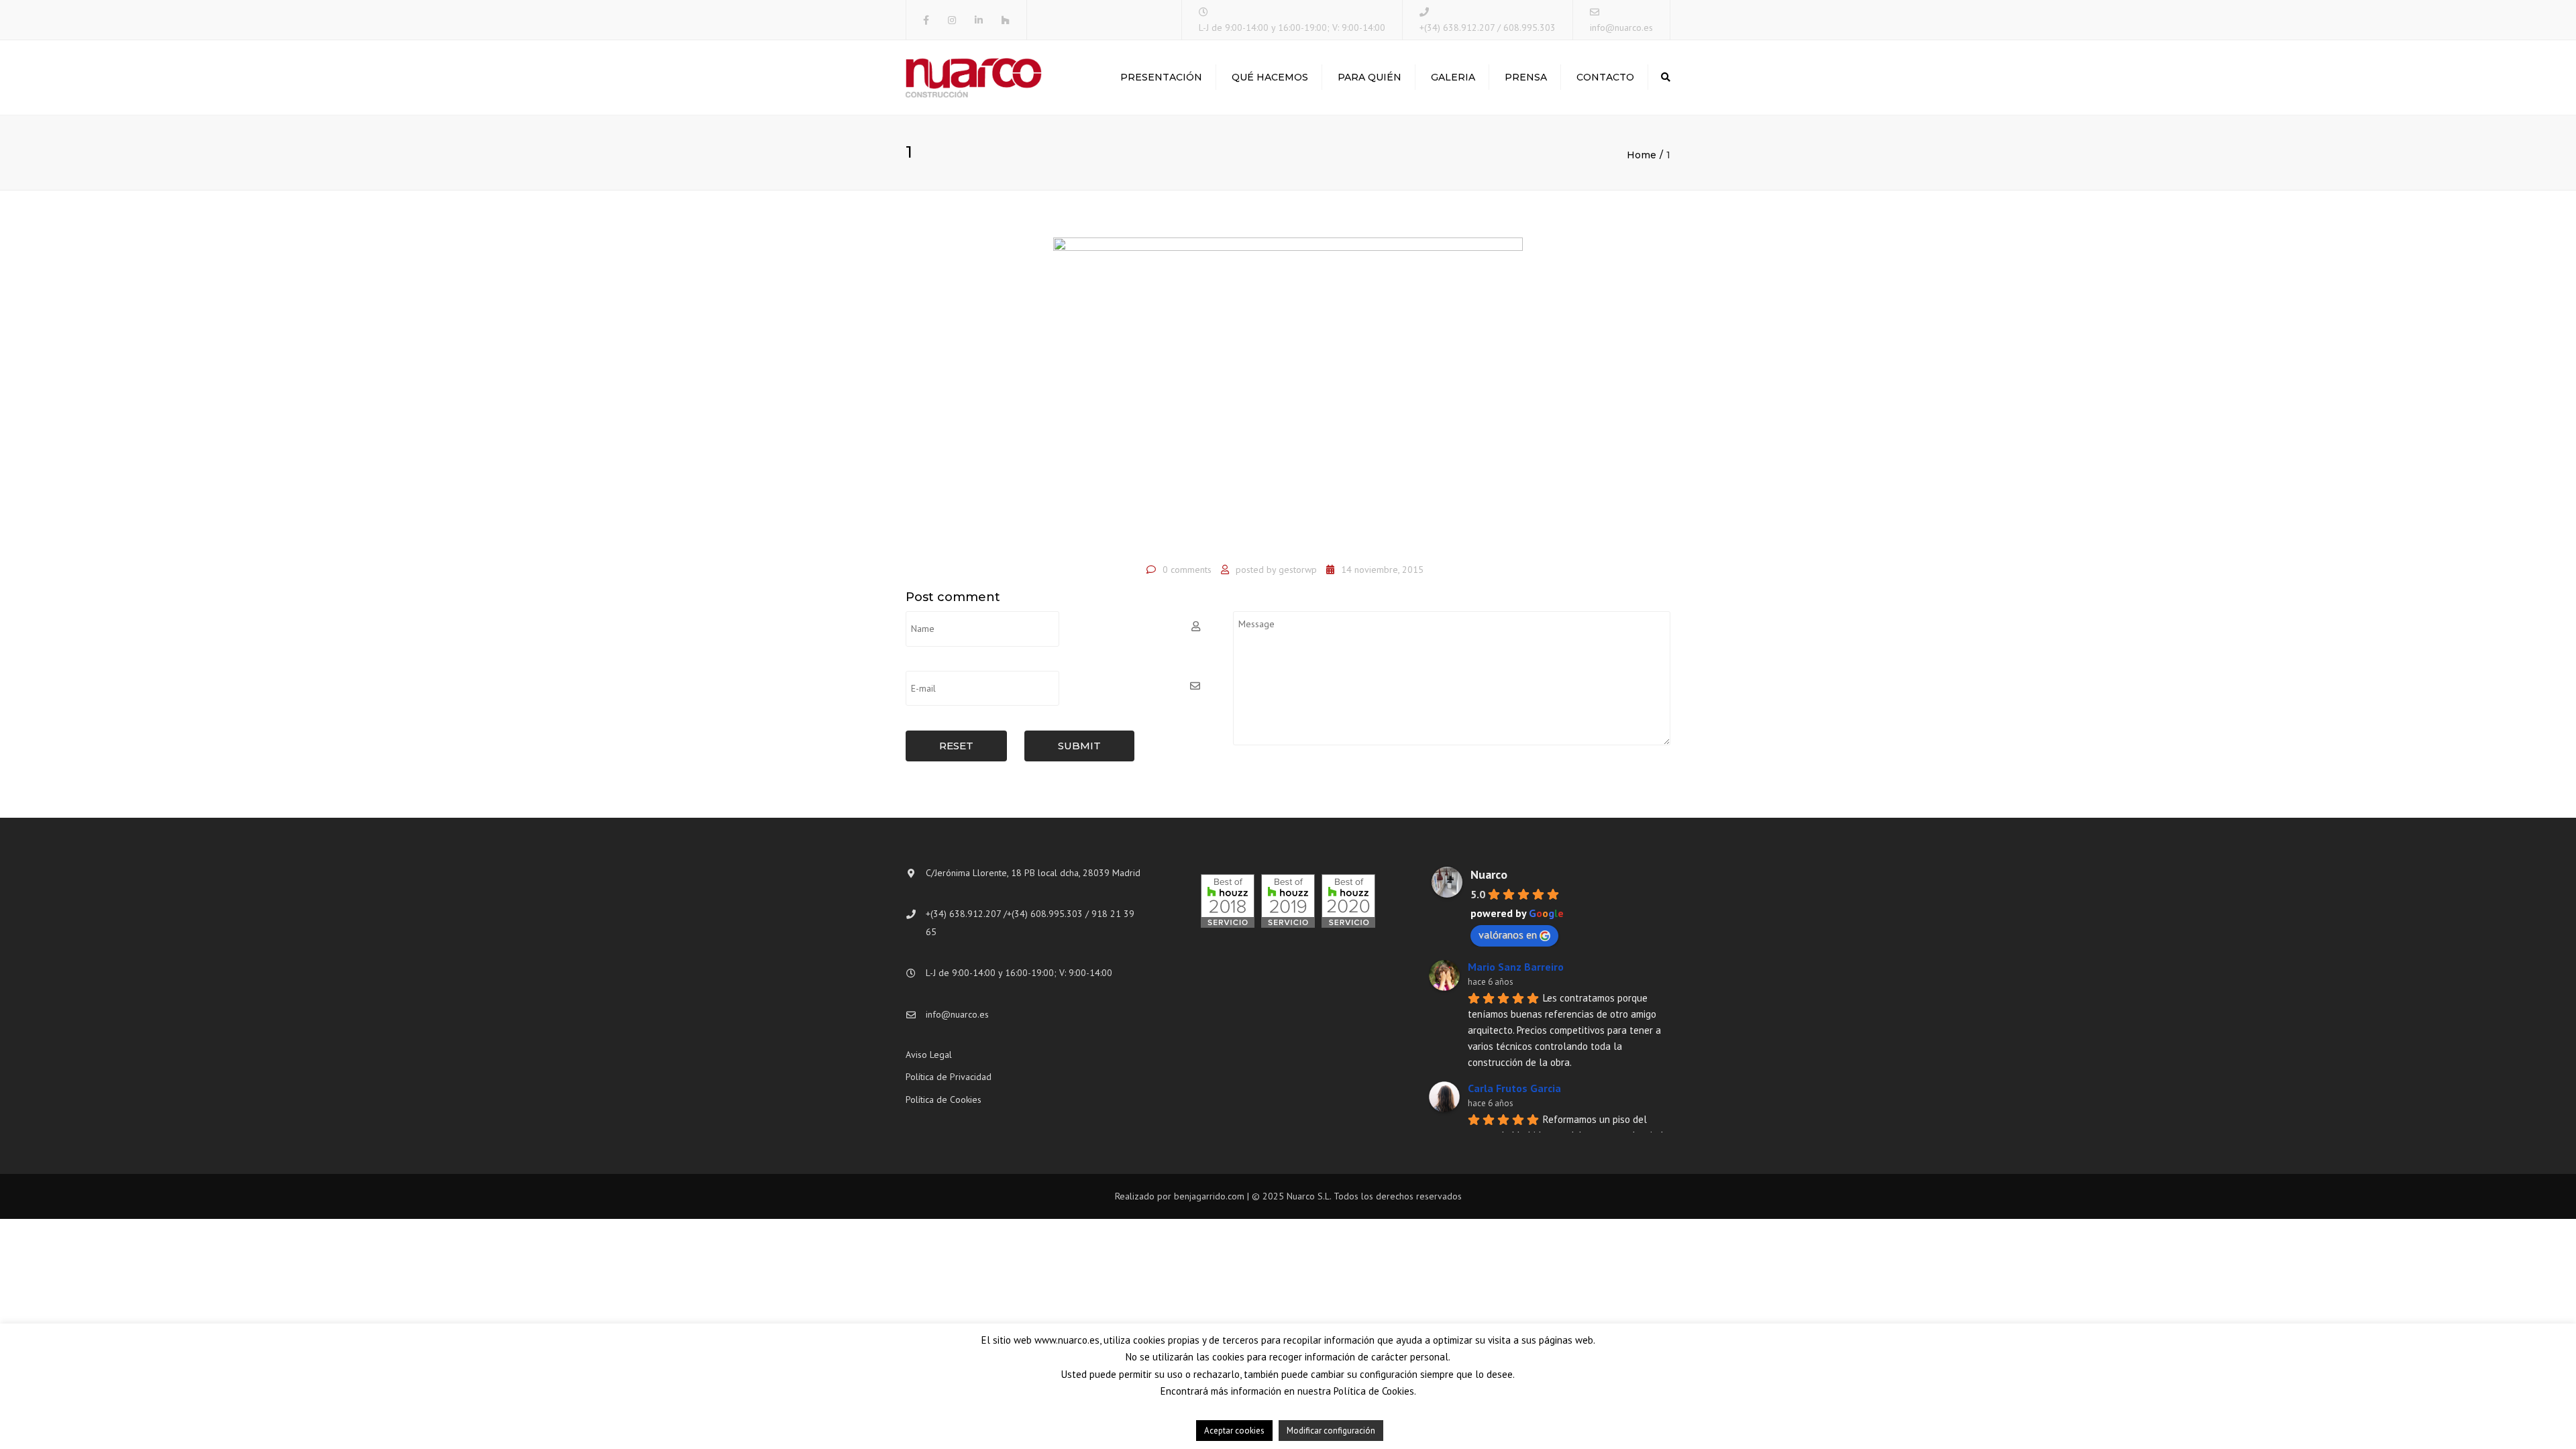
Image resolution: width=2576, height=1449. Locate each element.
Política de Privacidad (949, 1077)
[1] (1288, 396)
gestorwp (1298, 570)
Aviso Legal (929, 1055)
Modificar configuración (1331, 1431)
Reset (956, 746)
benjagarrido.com (1209, 1196)
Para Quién (1370, 77)
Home (1642, 155)
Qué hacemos (1270, 77)
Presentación (1161, 77)
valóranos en (1508, 934)
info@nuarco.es (1621, 28)
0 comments (1187, 570)
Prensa (1526, 77)
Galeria (1453, 77)
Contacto (1605, 77)
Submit (1079, 746)
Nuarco (1489, 874)
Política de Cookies (944, 1099)
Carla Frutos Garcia (1514, 1088)
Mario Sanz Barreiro (1516, 967)
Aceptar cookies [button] (1234, 1431)
